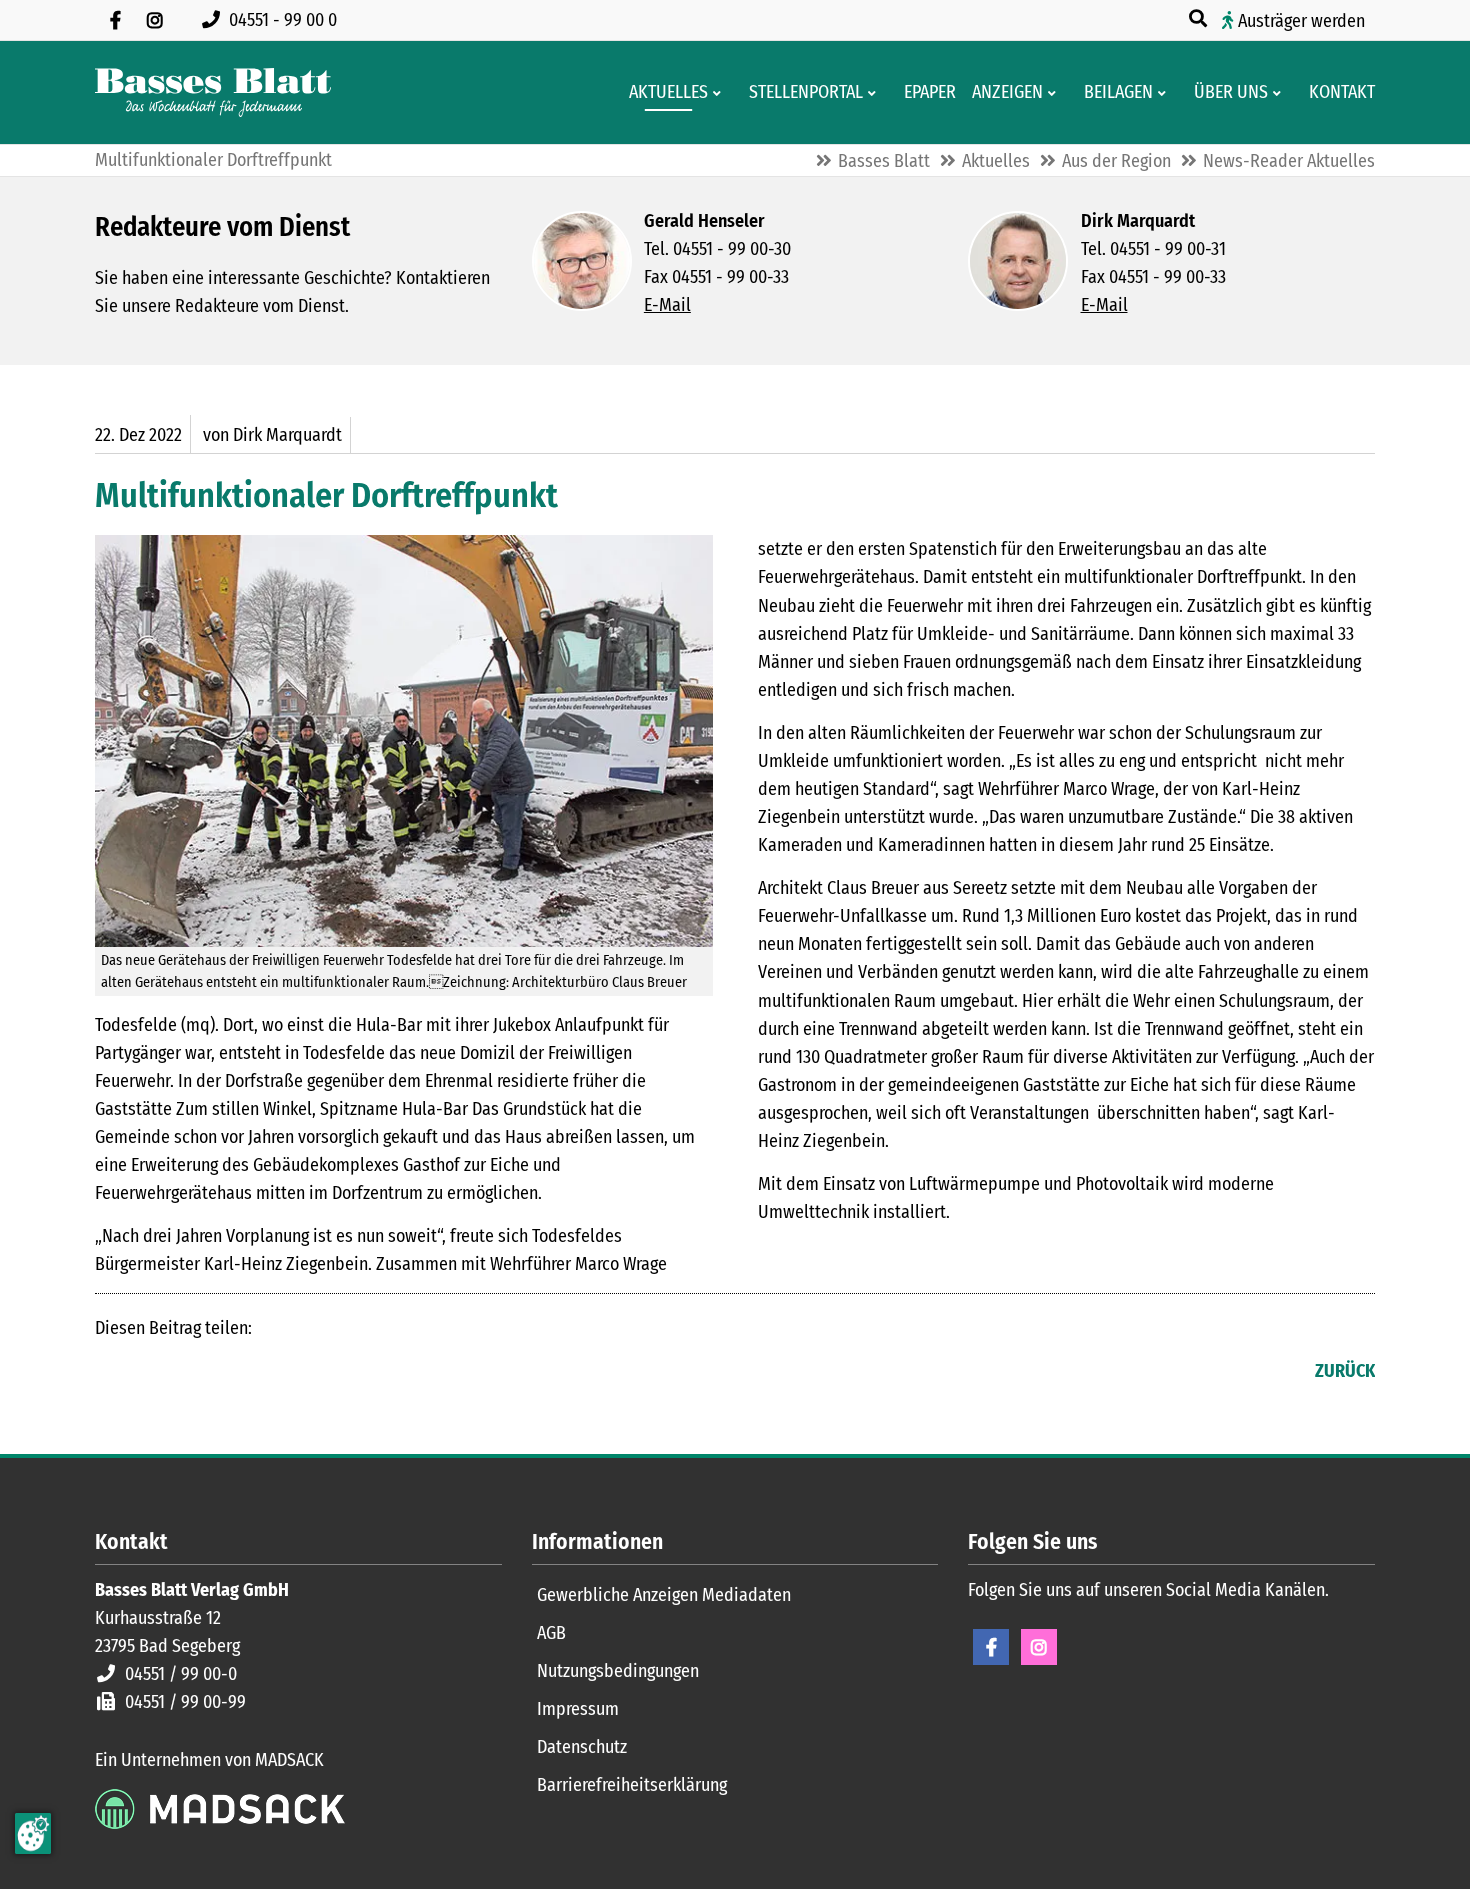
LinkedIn (151, 1373)
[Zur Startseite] (213, 92)
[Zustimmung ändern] (33, 1833)
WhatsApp (231, 1373)
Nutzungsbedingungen (618, 1671)
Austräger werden (1301, 21)
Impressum (578, 1709)
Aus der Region (1116, 161)
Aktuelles (996, 161)
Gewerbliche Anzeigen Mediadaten (664, 1595)
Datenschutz (582, 1747)
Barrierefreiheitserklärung (632, 1785)
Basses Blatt (884, 161)
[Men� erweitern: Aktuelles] (720, 93)
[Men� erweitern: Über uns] (1280, 93)
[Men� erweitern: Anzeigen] (1055, 93)
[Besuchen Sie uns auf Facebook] (115, 20)
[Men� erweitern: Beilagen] (1165, 93)
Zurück (1345, 1371)
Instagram (1039, 1647)
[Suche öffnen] (1200, 19)
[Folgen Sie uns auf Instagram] (155, 20)
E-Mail (667, 305)
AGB (551, 1633)
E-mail (191, 1373)
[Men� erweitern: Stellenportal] (875, 93)
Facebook (111, 1373)
